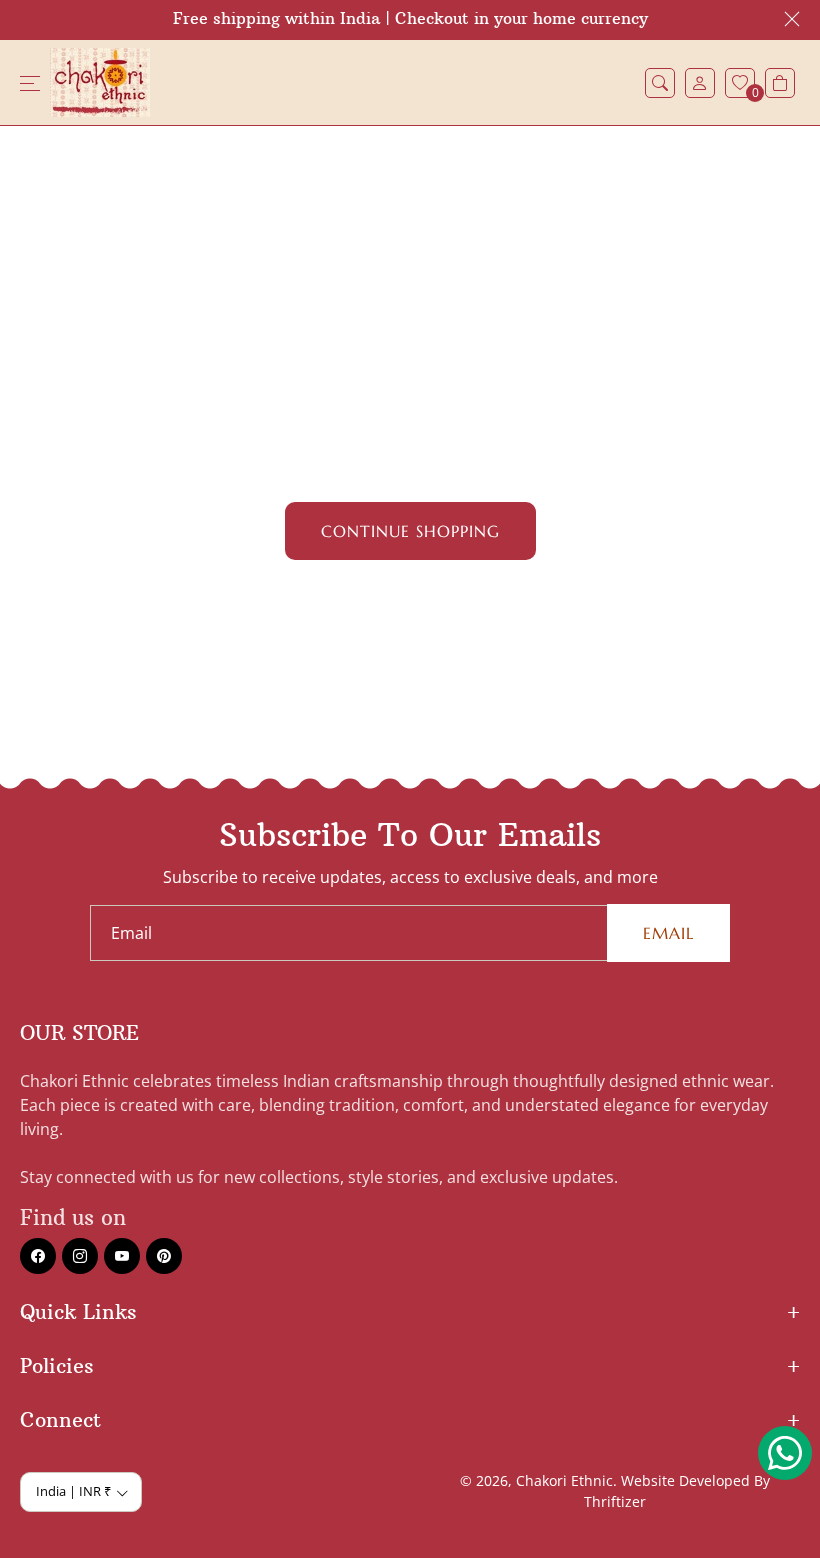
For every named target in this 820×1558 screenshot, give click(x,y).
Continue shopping (410, 531)
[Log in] (700, 83)
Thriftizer (615, 1501)
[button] (660, 83)
